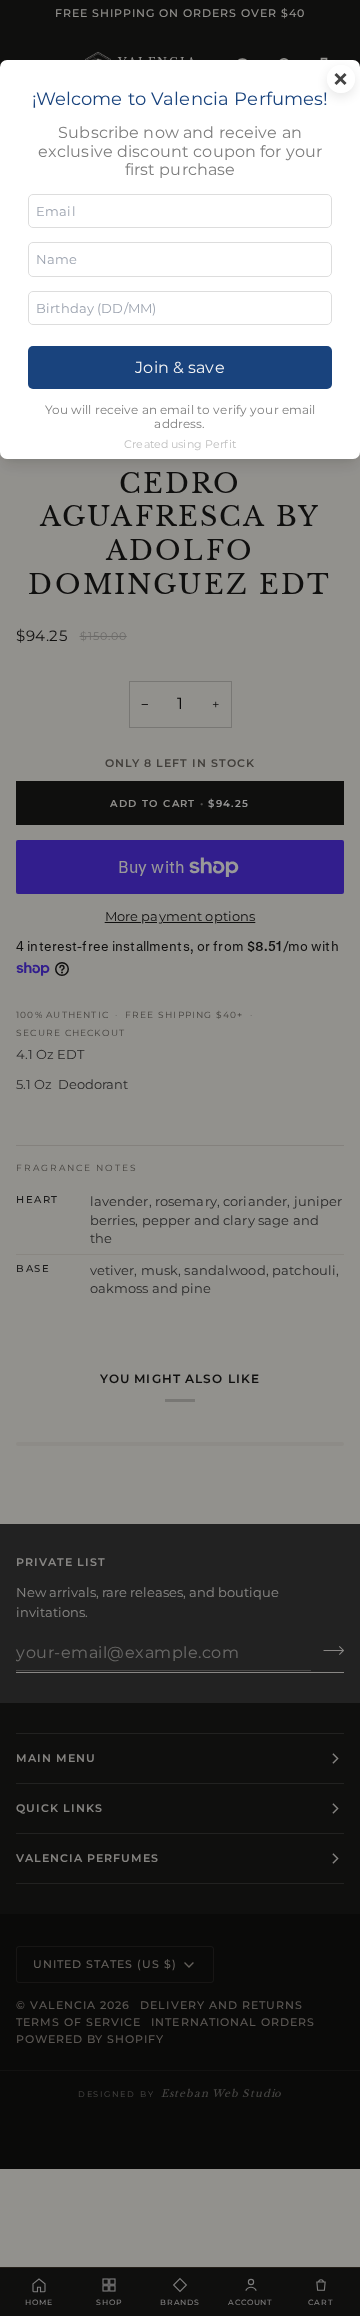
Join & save (179, 367)
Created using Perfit (180, 444)
